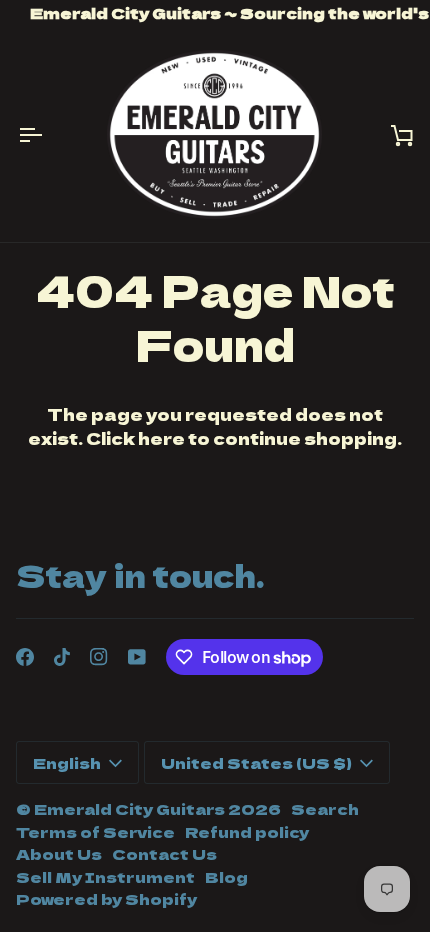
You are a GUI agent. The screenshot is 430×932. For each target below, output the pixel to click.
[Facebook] (25, 657)
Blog (226, 876)
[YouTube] (137, 657)
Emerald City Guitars (129, 808)
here (161, 438)
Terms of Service (95, 831)
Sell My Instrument (105, 876)
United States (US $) (256, 762)
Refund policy (247, 831)
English (67, 762)
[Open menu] (46, 134)
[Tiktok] (62, 657)
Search (325, 808)
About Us (59, 853)
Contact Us (164, 853)
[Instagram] (99, 657)
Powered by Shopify (106, 898)
